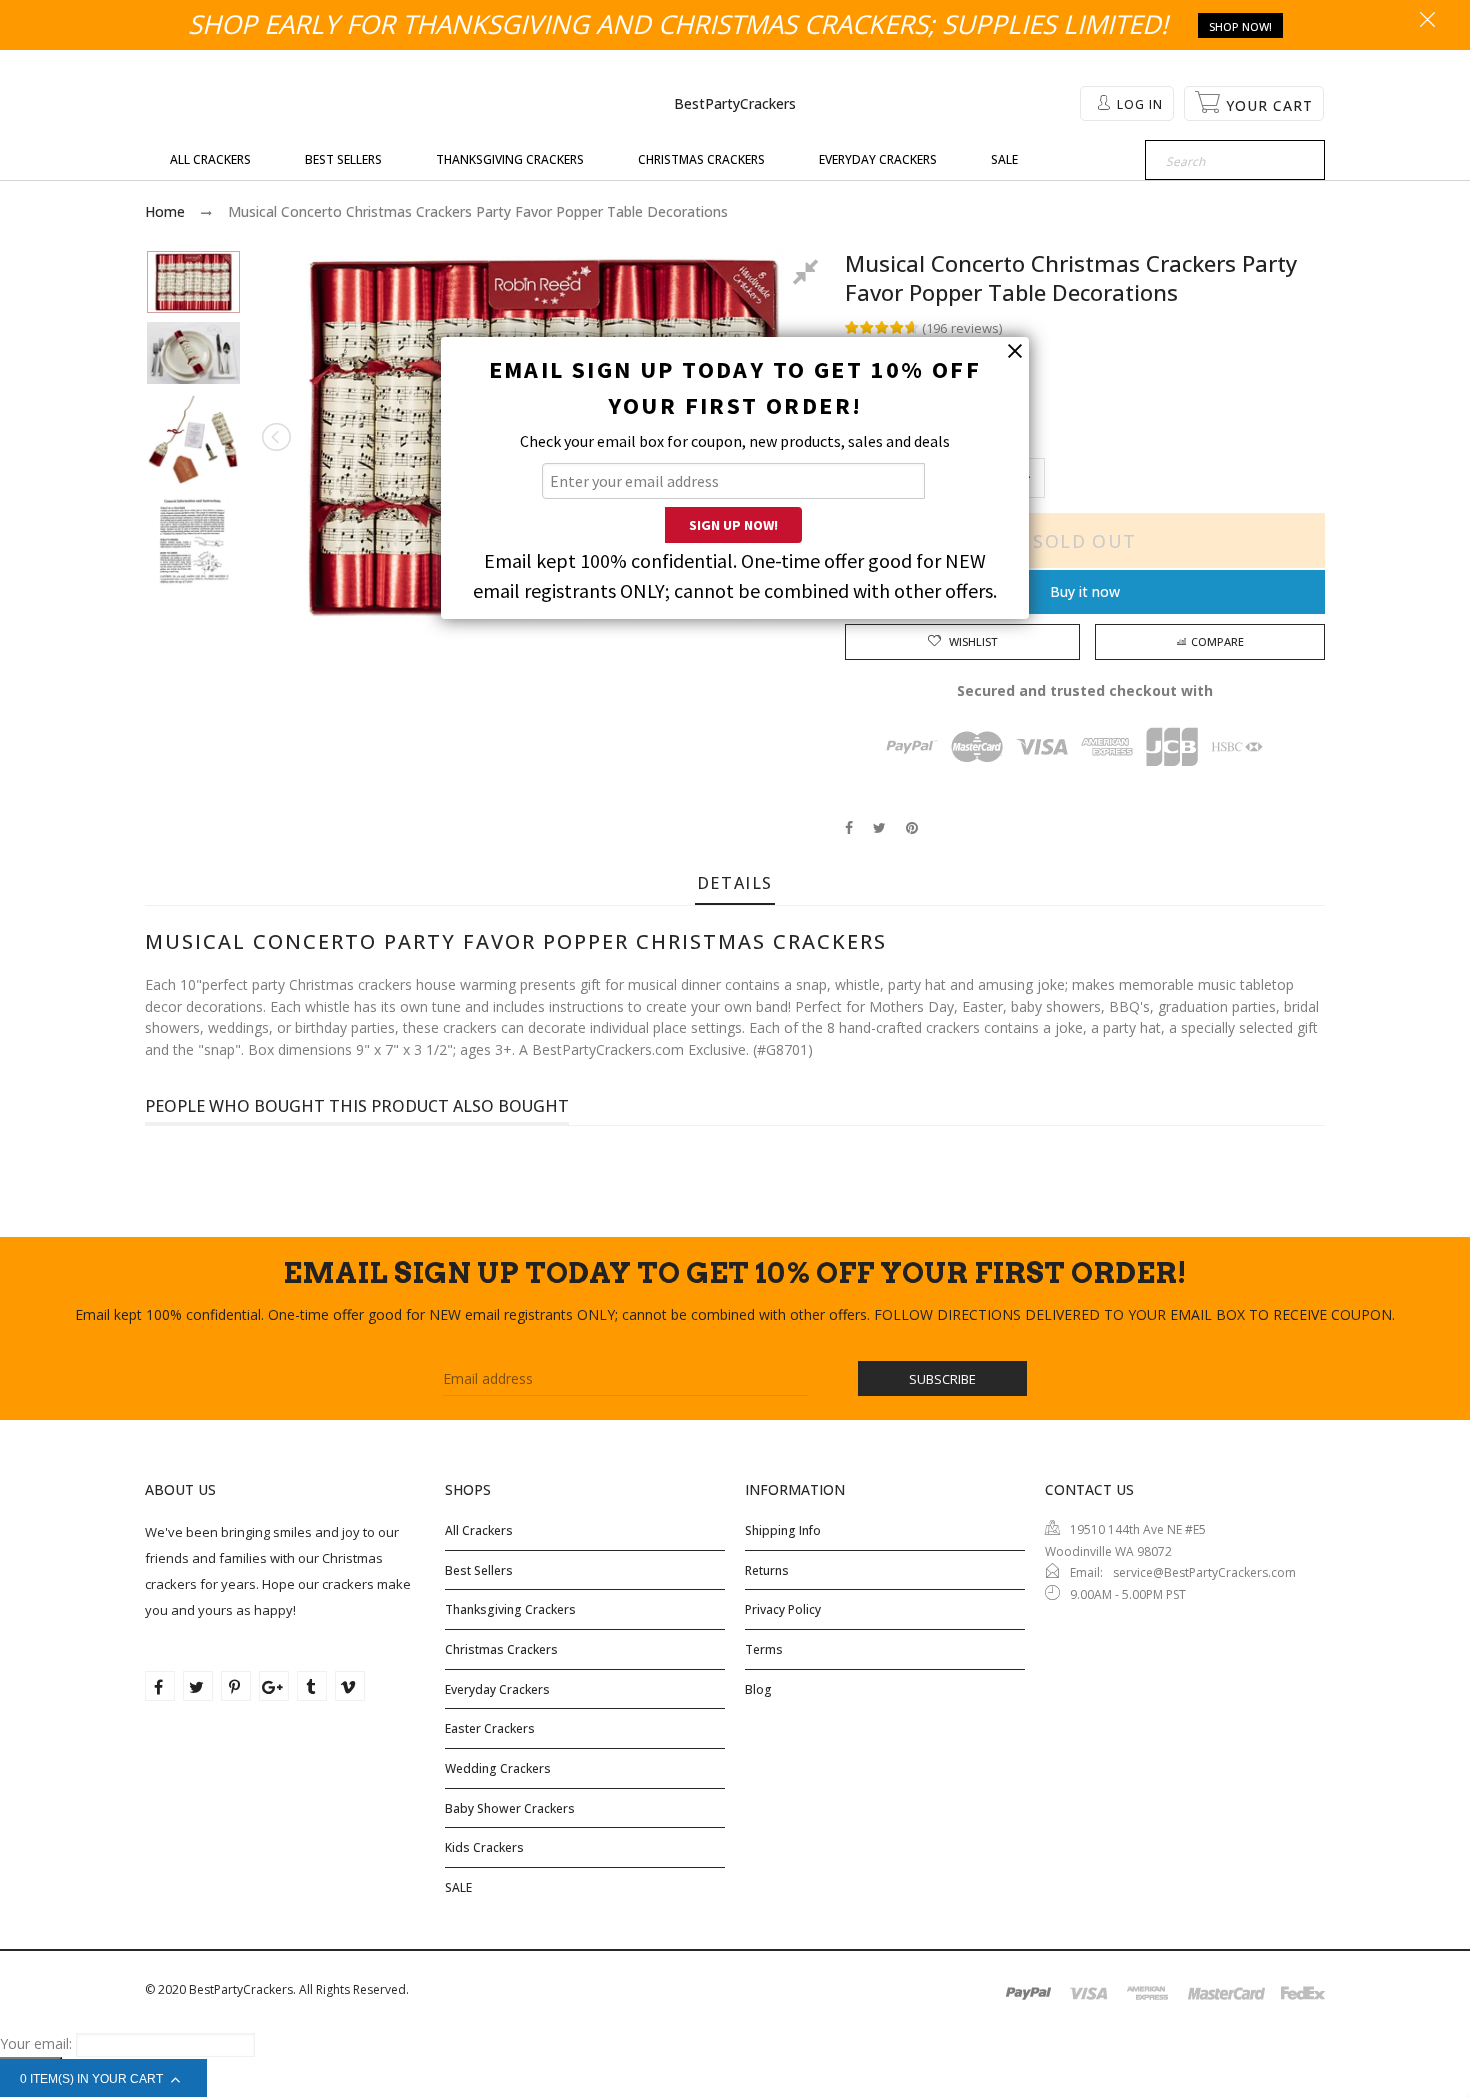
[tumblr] (312, 1686)
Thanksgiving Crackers (510, 1609)
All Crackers (479, 1530)
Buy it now (1085, 591)
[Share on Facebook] (849, 827)
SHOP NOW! (1240, 26)
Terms (764, 1649)
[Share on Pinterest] (912, 827)
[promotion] (1427, 21)
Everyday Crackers (497, 1689)
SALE (458, 1887)
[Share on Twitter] (879, 827)
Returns (767, 1570)
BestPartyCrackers (735, 103)
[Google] (274, 1686)
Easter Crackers (490, 1728)
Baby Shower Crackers (510, 1808)
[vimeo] (350, 1686)
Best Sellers (479, 1570)
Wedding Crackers (498, 1768)
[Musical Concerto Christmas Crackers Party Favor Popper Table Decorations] (193, 282)
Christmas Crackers (501, 1649)
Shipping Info (783, 1530)
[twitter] (198, 1686)
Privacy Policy (783, 1609)
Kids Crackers (484, 1847)
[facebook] (160, 1686)
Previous (278, 437)
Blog (758, 1689)
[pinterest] (236, 1686)
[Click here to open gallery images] (809, 275)
